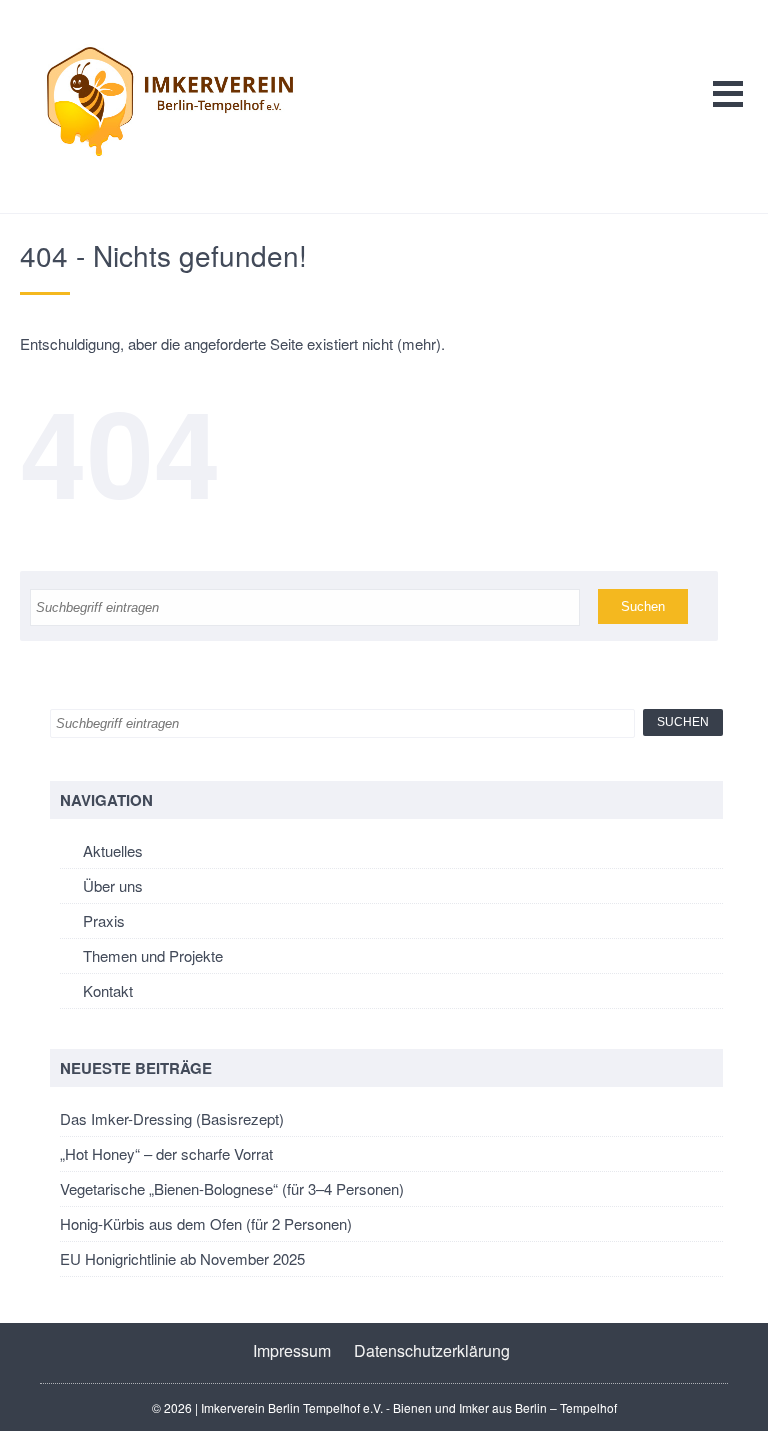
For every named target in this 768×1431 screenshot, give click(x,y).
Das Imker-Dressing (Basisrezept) (172, 1118)
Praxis (104, 920)
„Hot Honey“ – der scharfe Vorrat (166, 1153)
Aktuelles (113, 850)
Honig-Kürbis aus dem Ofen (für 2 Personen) (206, 1223)
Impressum (292, 1350)
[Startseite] (170, 101)
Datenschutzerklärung (432, 1350)
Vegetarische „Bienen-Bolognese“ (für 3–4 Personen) (232, 1188)
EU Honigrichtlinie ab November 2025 (182, 1258)
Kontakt (108, 990)
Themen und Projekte (153, 955)
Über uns (113, 885)
